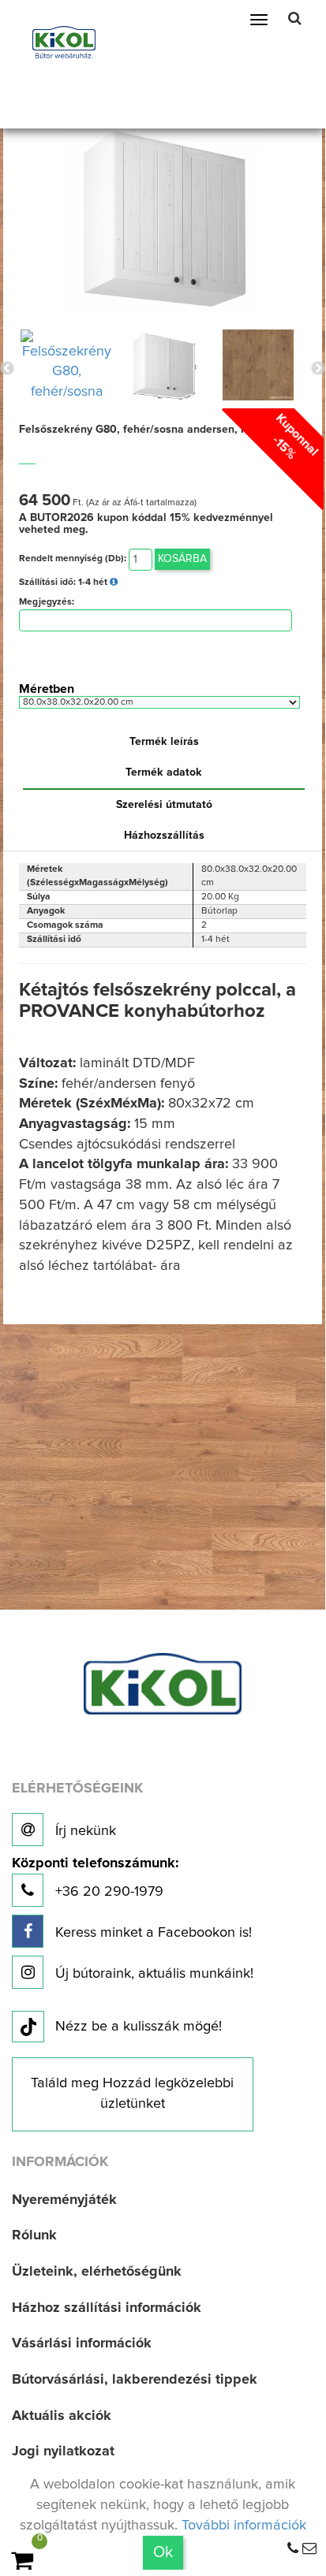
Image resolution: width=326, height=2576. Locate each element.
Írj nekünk (84, 1831)
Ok (163, 2552)
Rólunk (34, 2235)
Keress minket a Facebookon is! (152, 1933)
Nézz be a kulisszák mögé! (139, 2027)
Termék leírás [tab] (164, 742)
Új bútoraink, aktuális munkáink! (152, 1974)
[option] (67, 365)
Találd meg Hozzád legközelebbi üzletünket (132, 2094)
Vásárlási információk (82, 2343)
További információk (244, 2526)
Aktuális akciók (62, 2416)
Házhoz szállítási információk (107, 2308)
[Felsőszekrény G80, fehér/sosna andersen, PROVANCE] (163, 218)
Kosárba (182, 559)
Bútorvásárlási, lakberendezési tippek (135, 2380)
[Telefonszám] (293, 2549)
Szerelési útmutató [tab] (164, 805)
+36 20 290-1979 (95, 1878)
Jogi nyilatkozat (63, 2451)
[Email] (309, 2549)
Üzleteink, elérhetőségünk (97, 2272)
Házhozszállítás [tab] (164, 836)
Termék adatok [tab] (164, 772)
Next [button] (318, 369)
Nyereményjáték (64, 2200)
